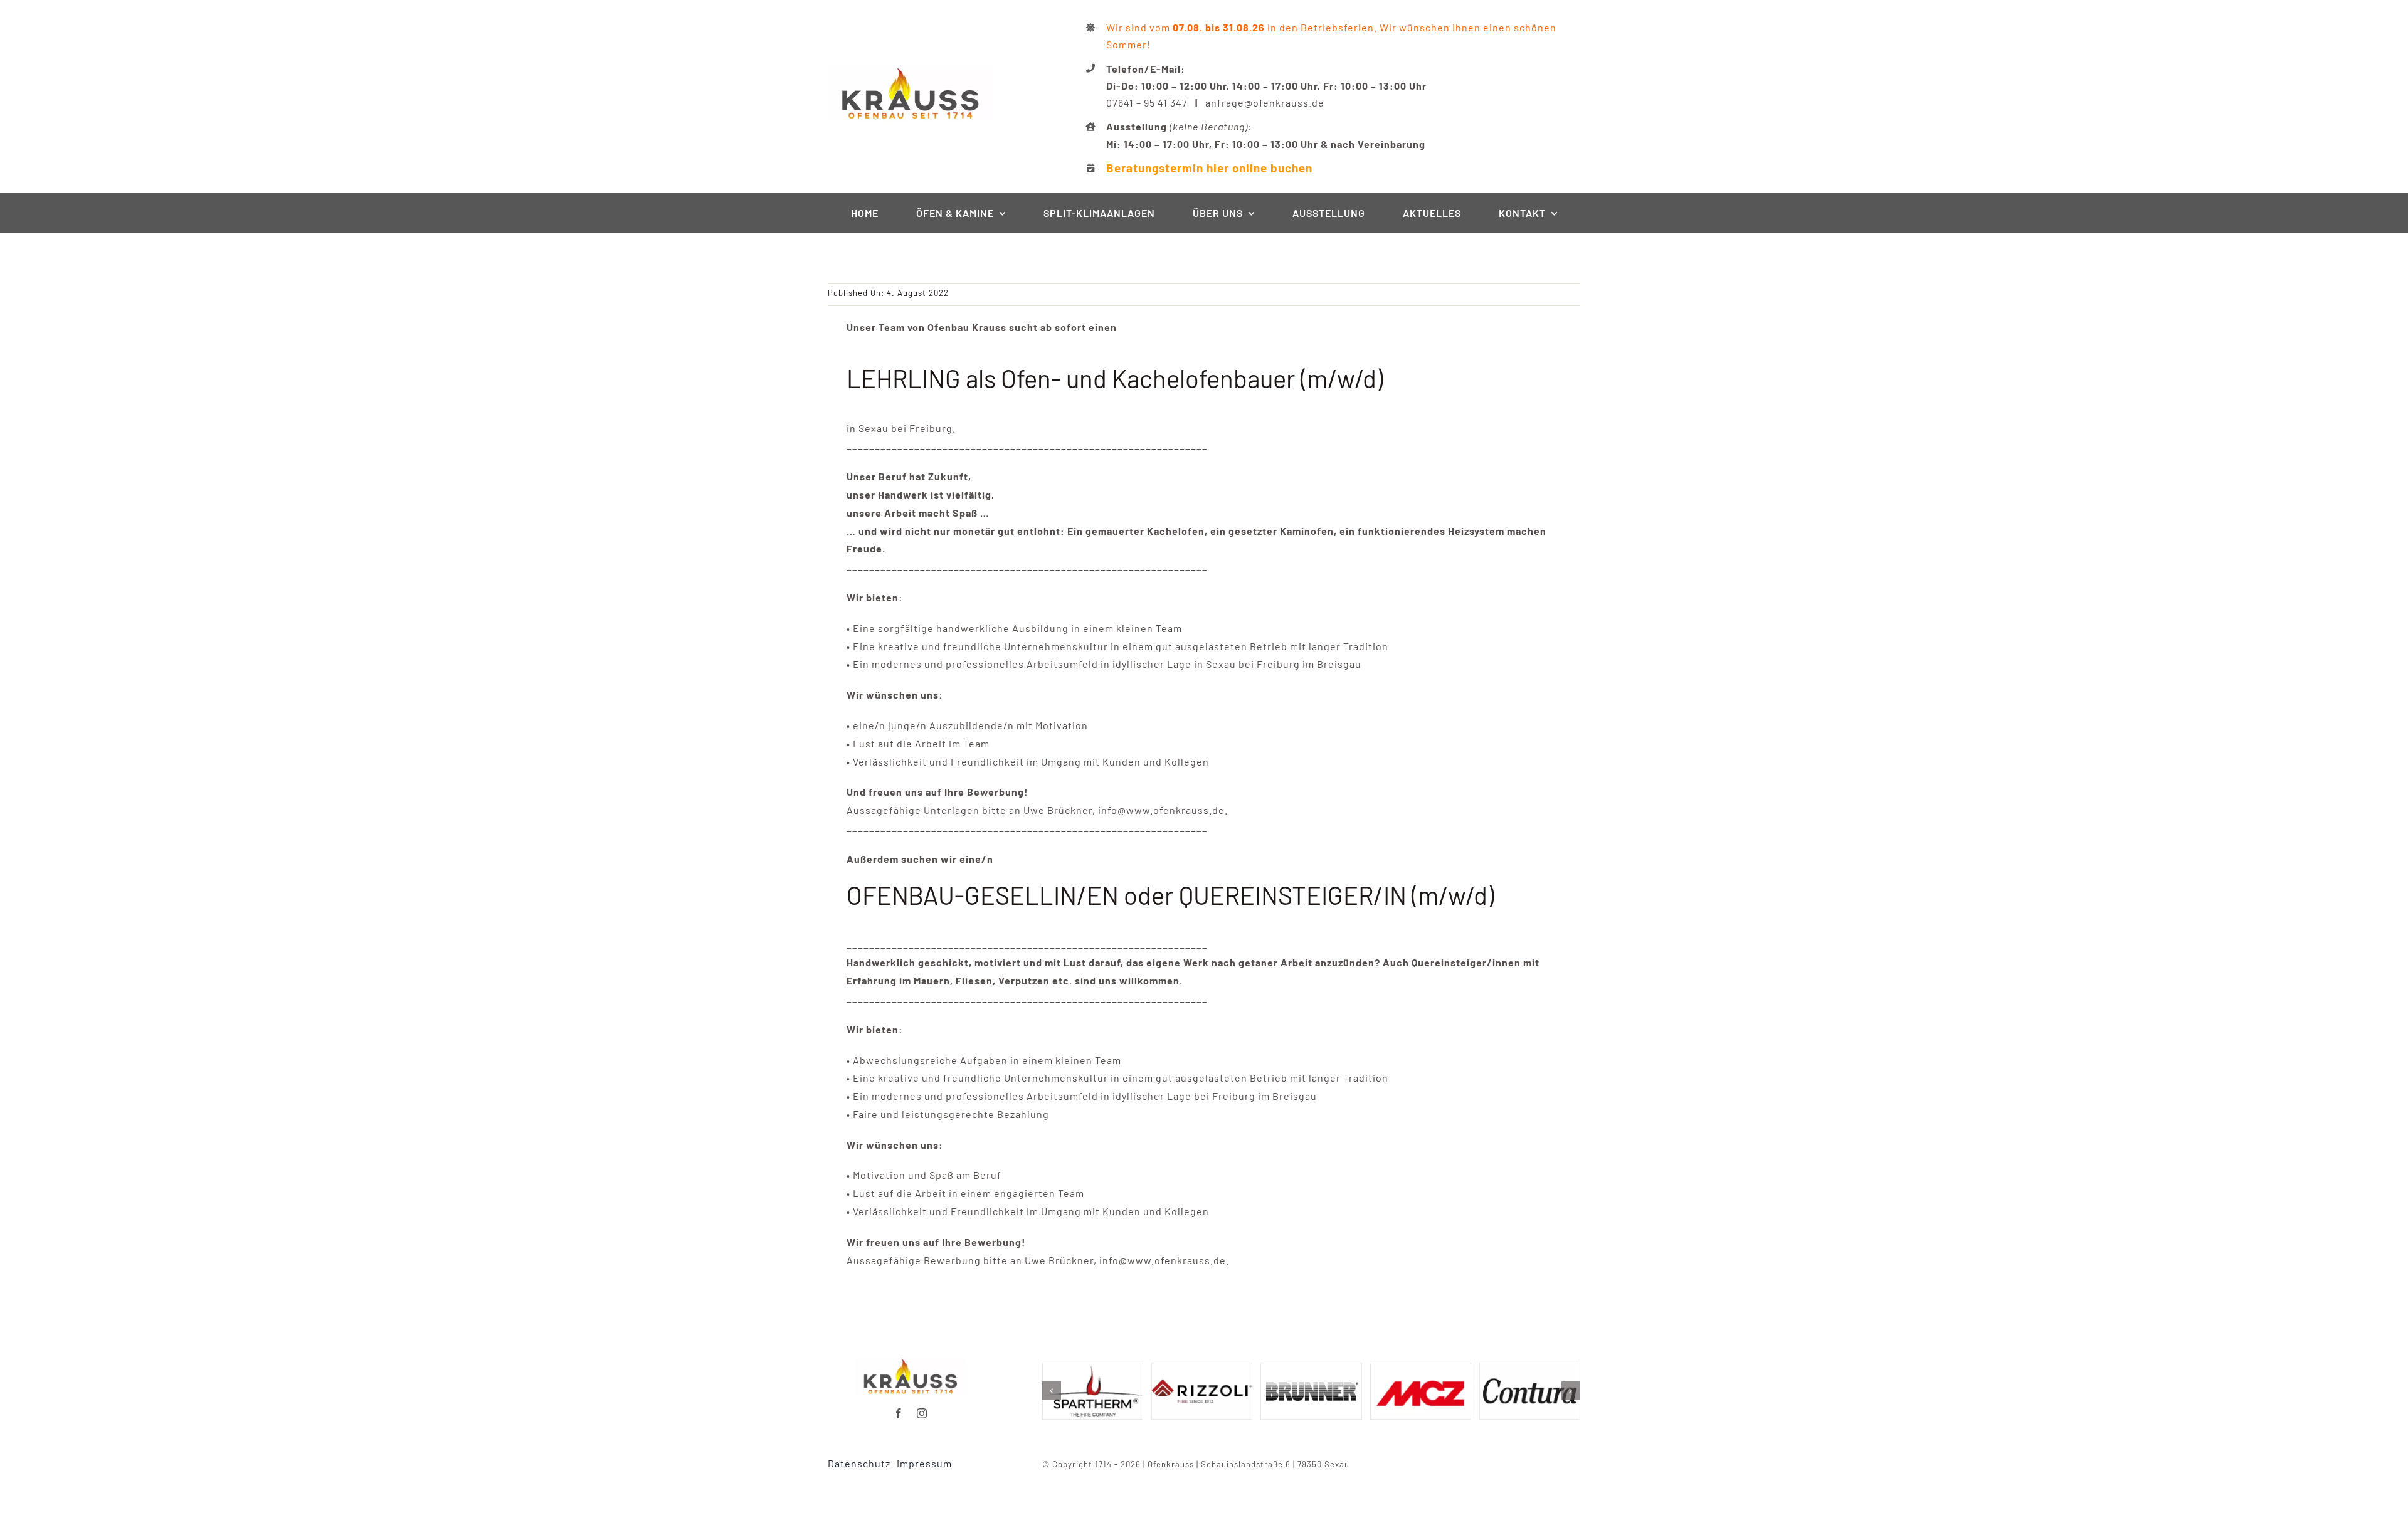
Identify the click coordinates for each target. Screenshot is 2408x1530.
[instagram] (922, 1413)
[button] (1052, 1391)
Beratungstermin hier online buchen (1209, 168)
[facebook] (899, 1413)
